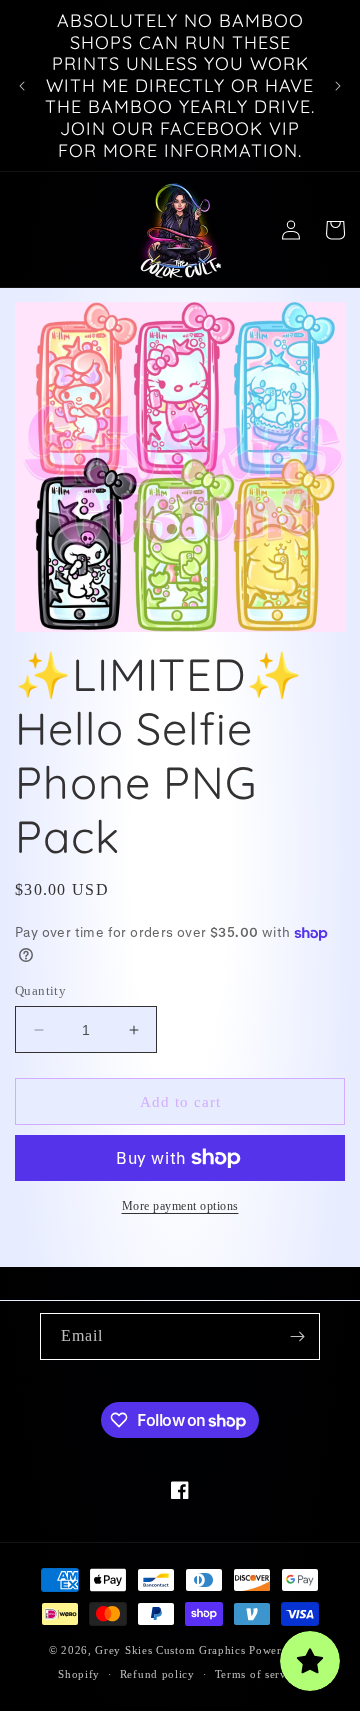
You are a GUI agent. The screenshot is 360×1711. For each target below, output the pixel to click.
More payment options (180, 1206)
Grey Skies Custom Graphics (170, 1650)
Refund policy (157, 1674)
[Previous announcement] (22, 86)
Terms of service (258, 1674)
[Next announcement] (338, 86)
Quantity (40, 990)
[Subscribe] (297, 1336)
